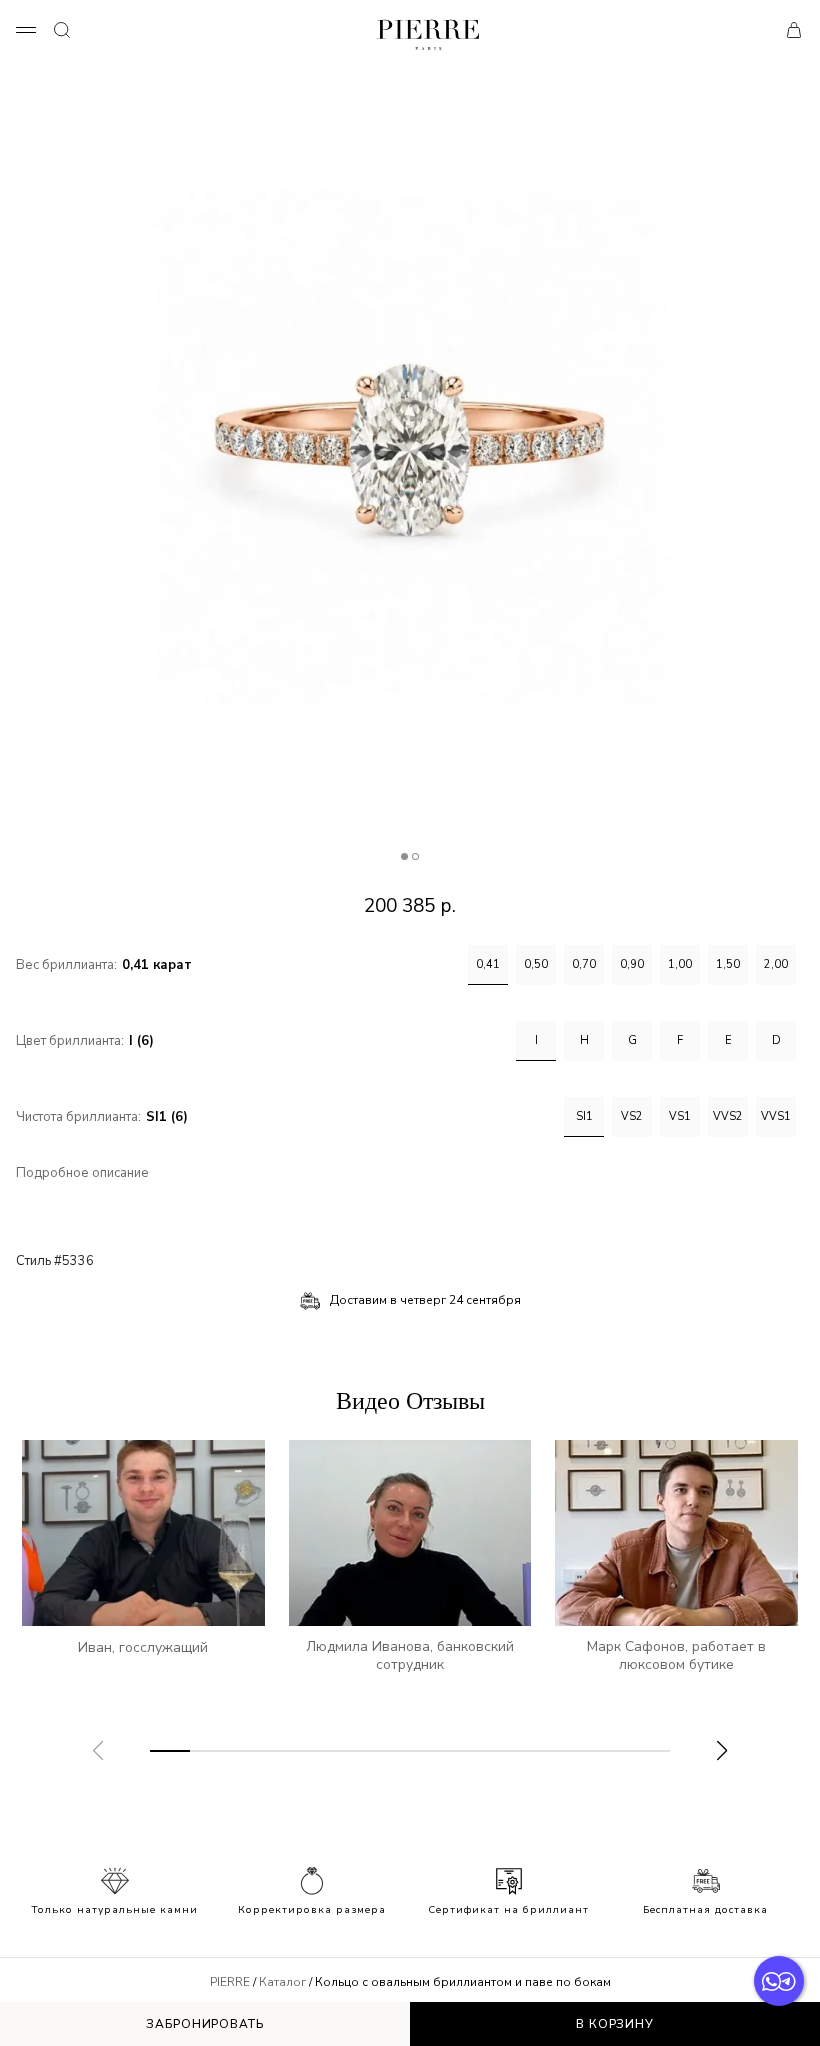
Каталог (282, 1982)
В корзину (615, 2024)
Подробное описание (82, 1173)
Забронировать (204, 2024)
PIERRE (230, 1982)
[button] (722, 1751)
